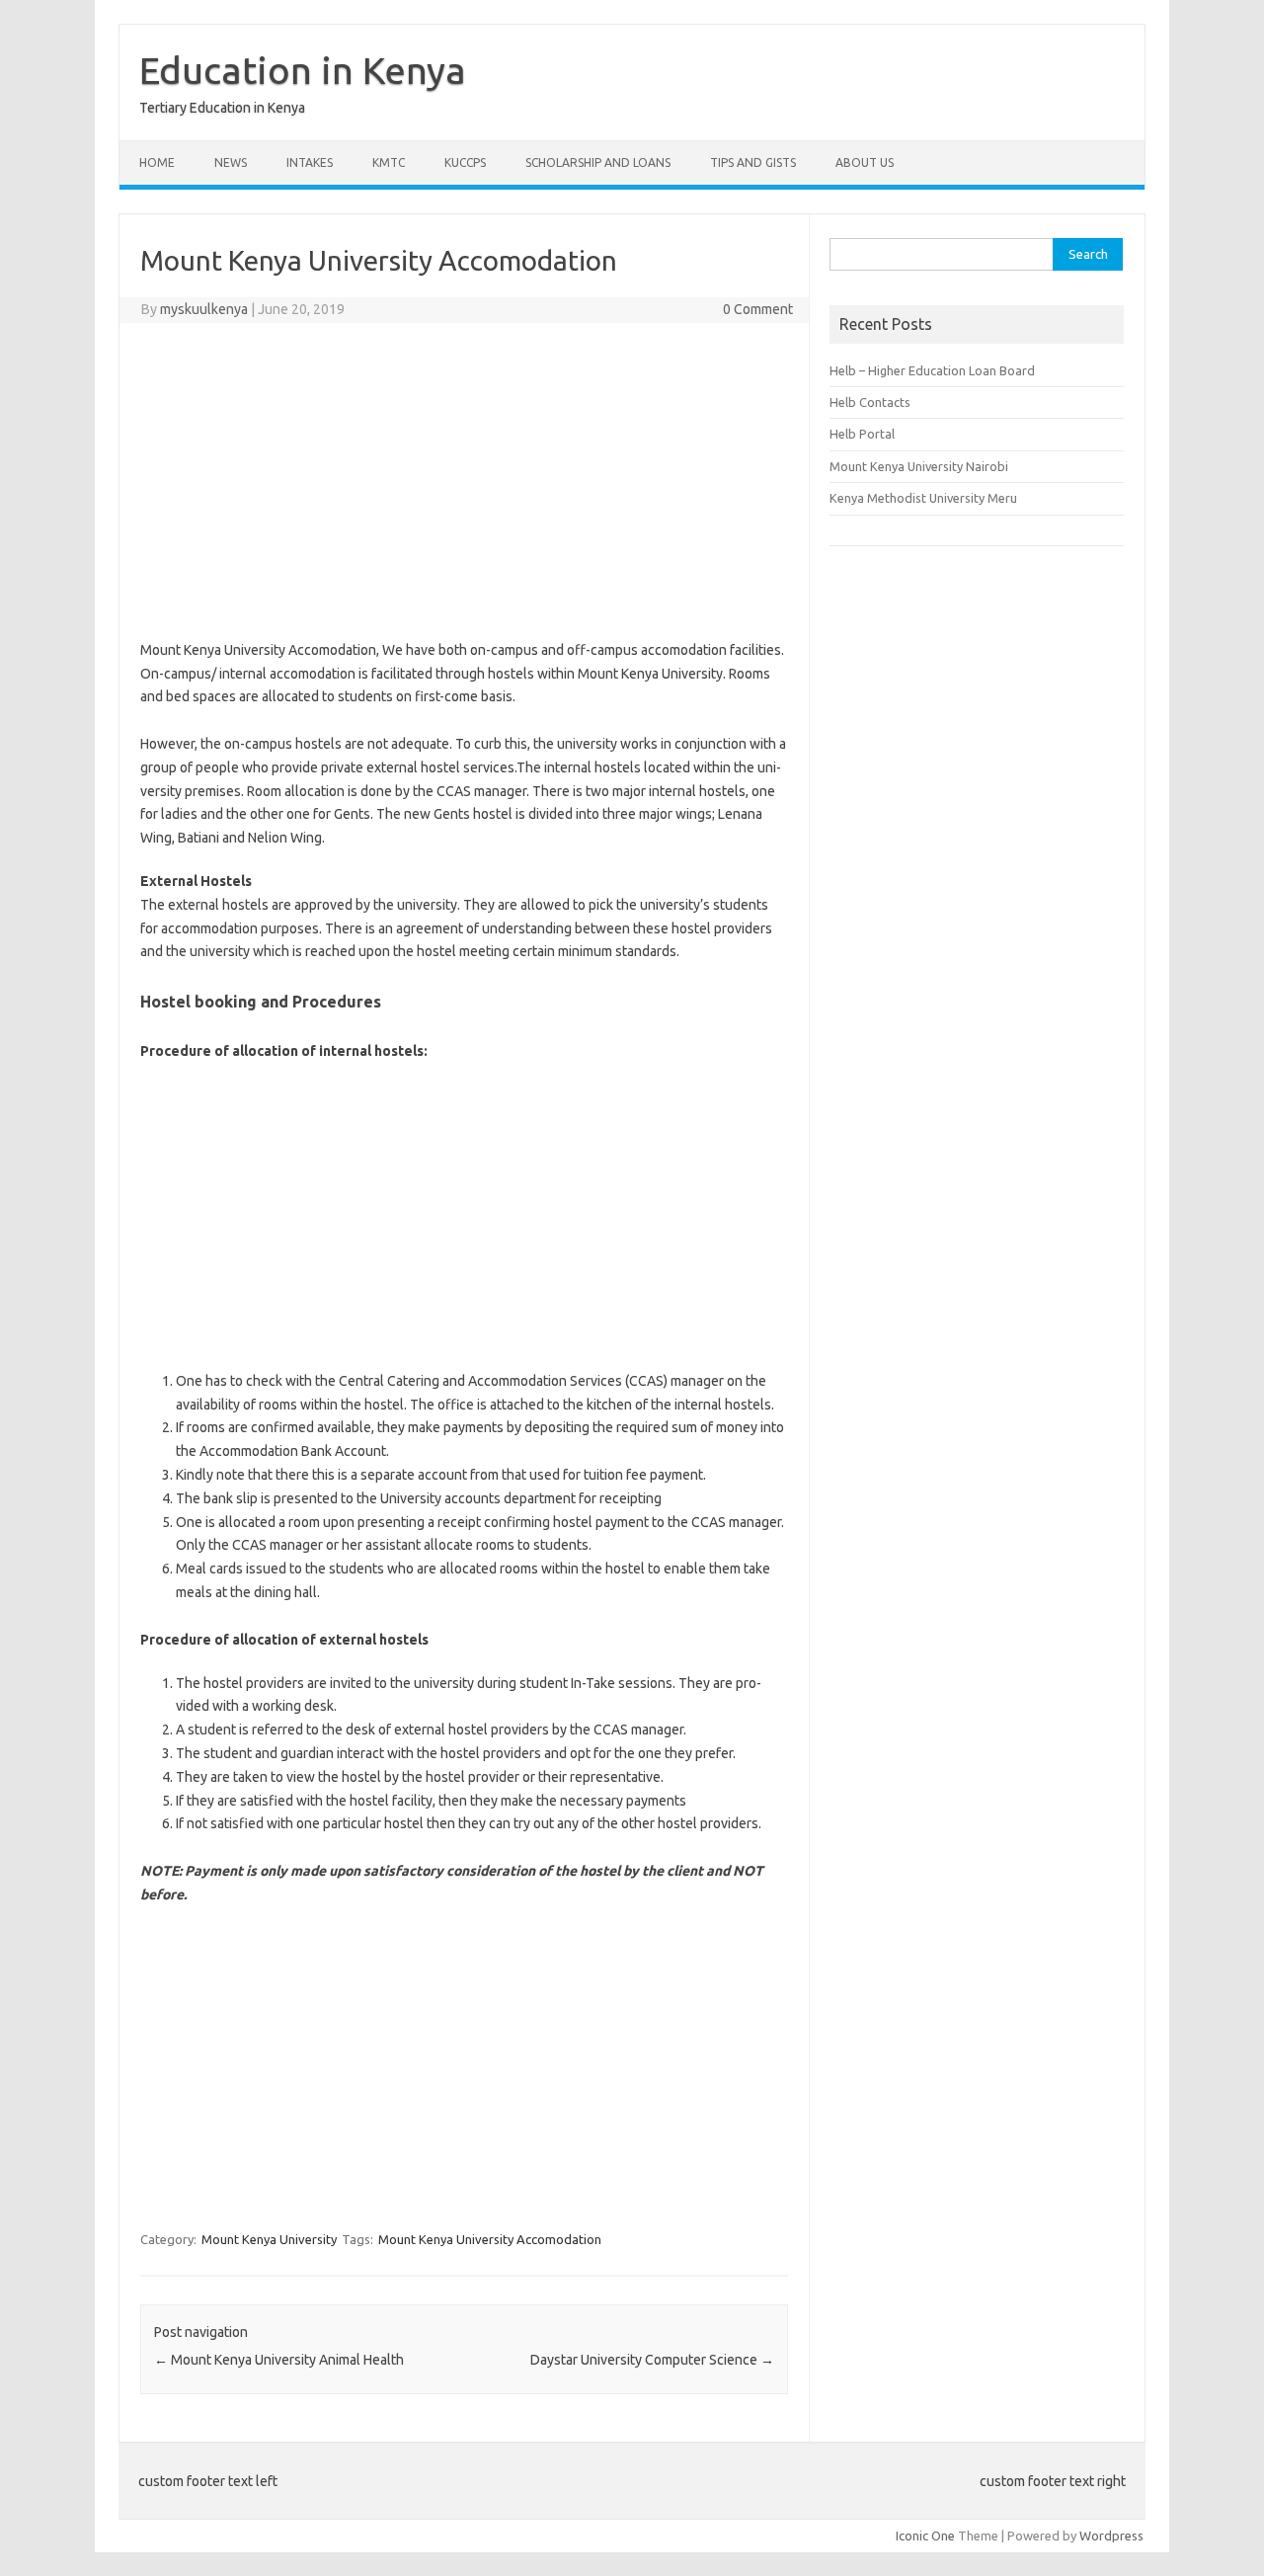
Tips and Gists (753, 162)
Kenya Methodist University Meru (923, 498)
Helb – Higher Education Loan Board (932, 370)
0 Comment (758, 309)
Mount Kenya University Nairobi (919, 466)
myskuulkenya (204, 309)
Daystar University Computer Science (652, 2360)
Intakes (310, 162)
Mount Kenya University (269, 2239)
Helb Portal (862, 434)
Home (157, 162)
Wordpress (1111, 2536)
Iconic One (925, 2536)
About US (865, 162)
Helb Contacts (870, 402)
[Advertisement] (464, 481)
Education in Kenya (303, 70)
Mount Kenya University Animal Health (279, 2360)
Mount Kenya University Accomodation (490, 2239)
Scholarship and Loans (598, 162)
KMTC (389, 162)
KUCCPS (465, 162)
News (231, 162)
